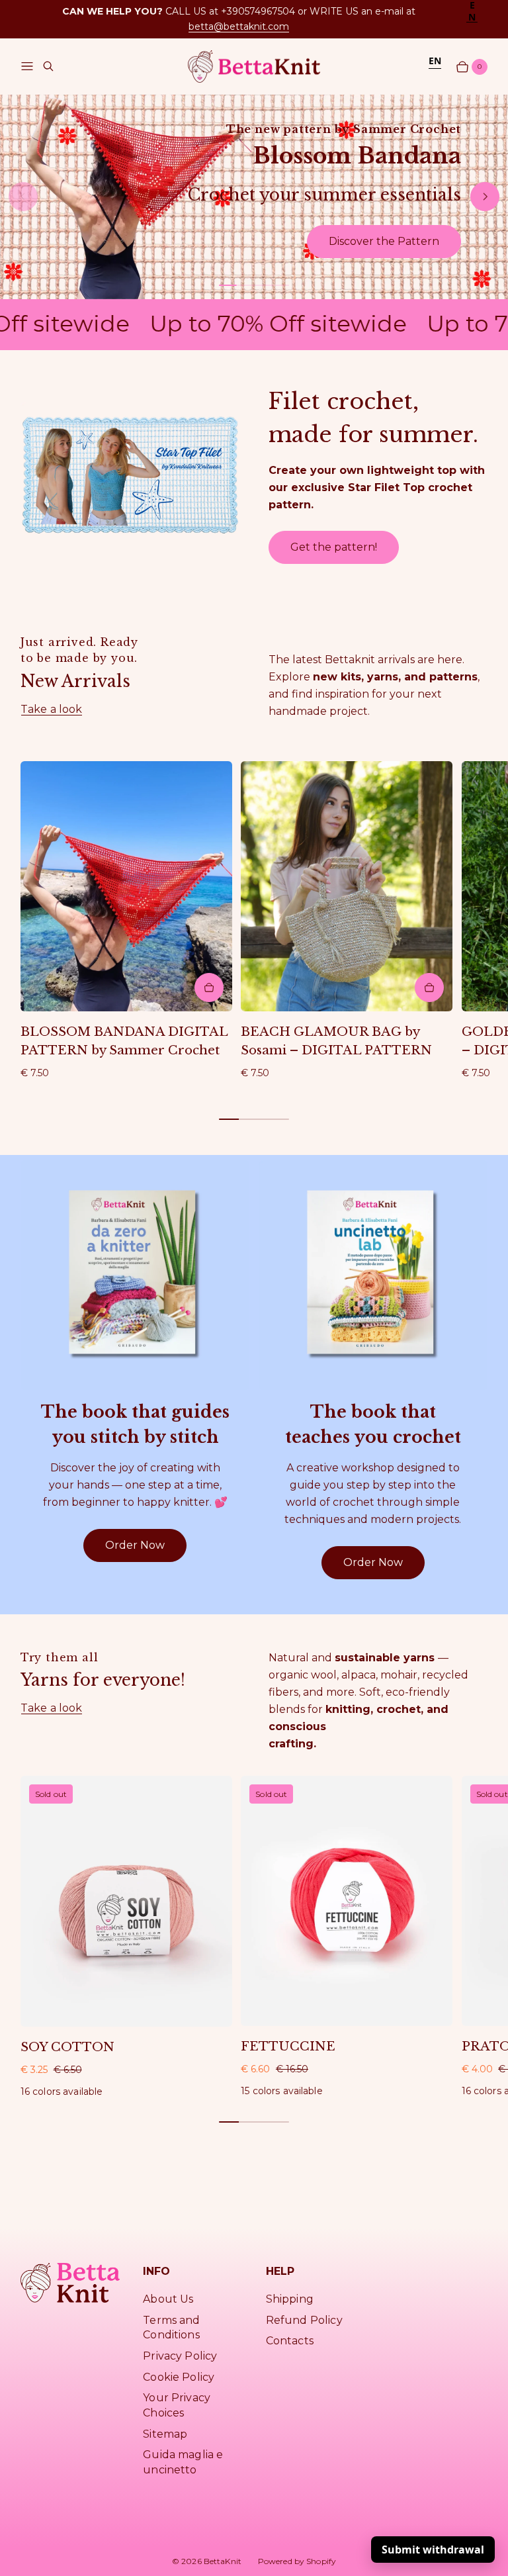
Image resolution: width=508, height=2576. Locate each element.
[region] (254, 197)
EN (435, 61)
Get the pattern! (334, 547)
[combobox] (472, 11)
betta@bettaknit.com (239, 26)
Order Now (135, 1545)
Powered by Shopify (297, 2561)
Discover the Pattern (384, 241)
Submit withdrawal (433, 2550)
